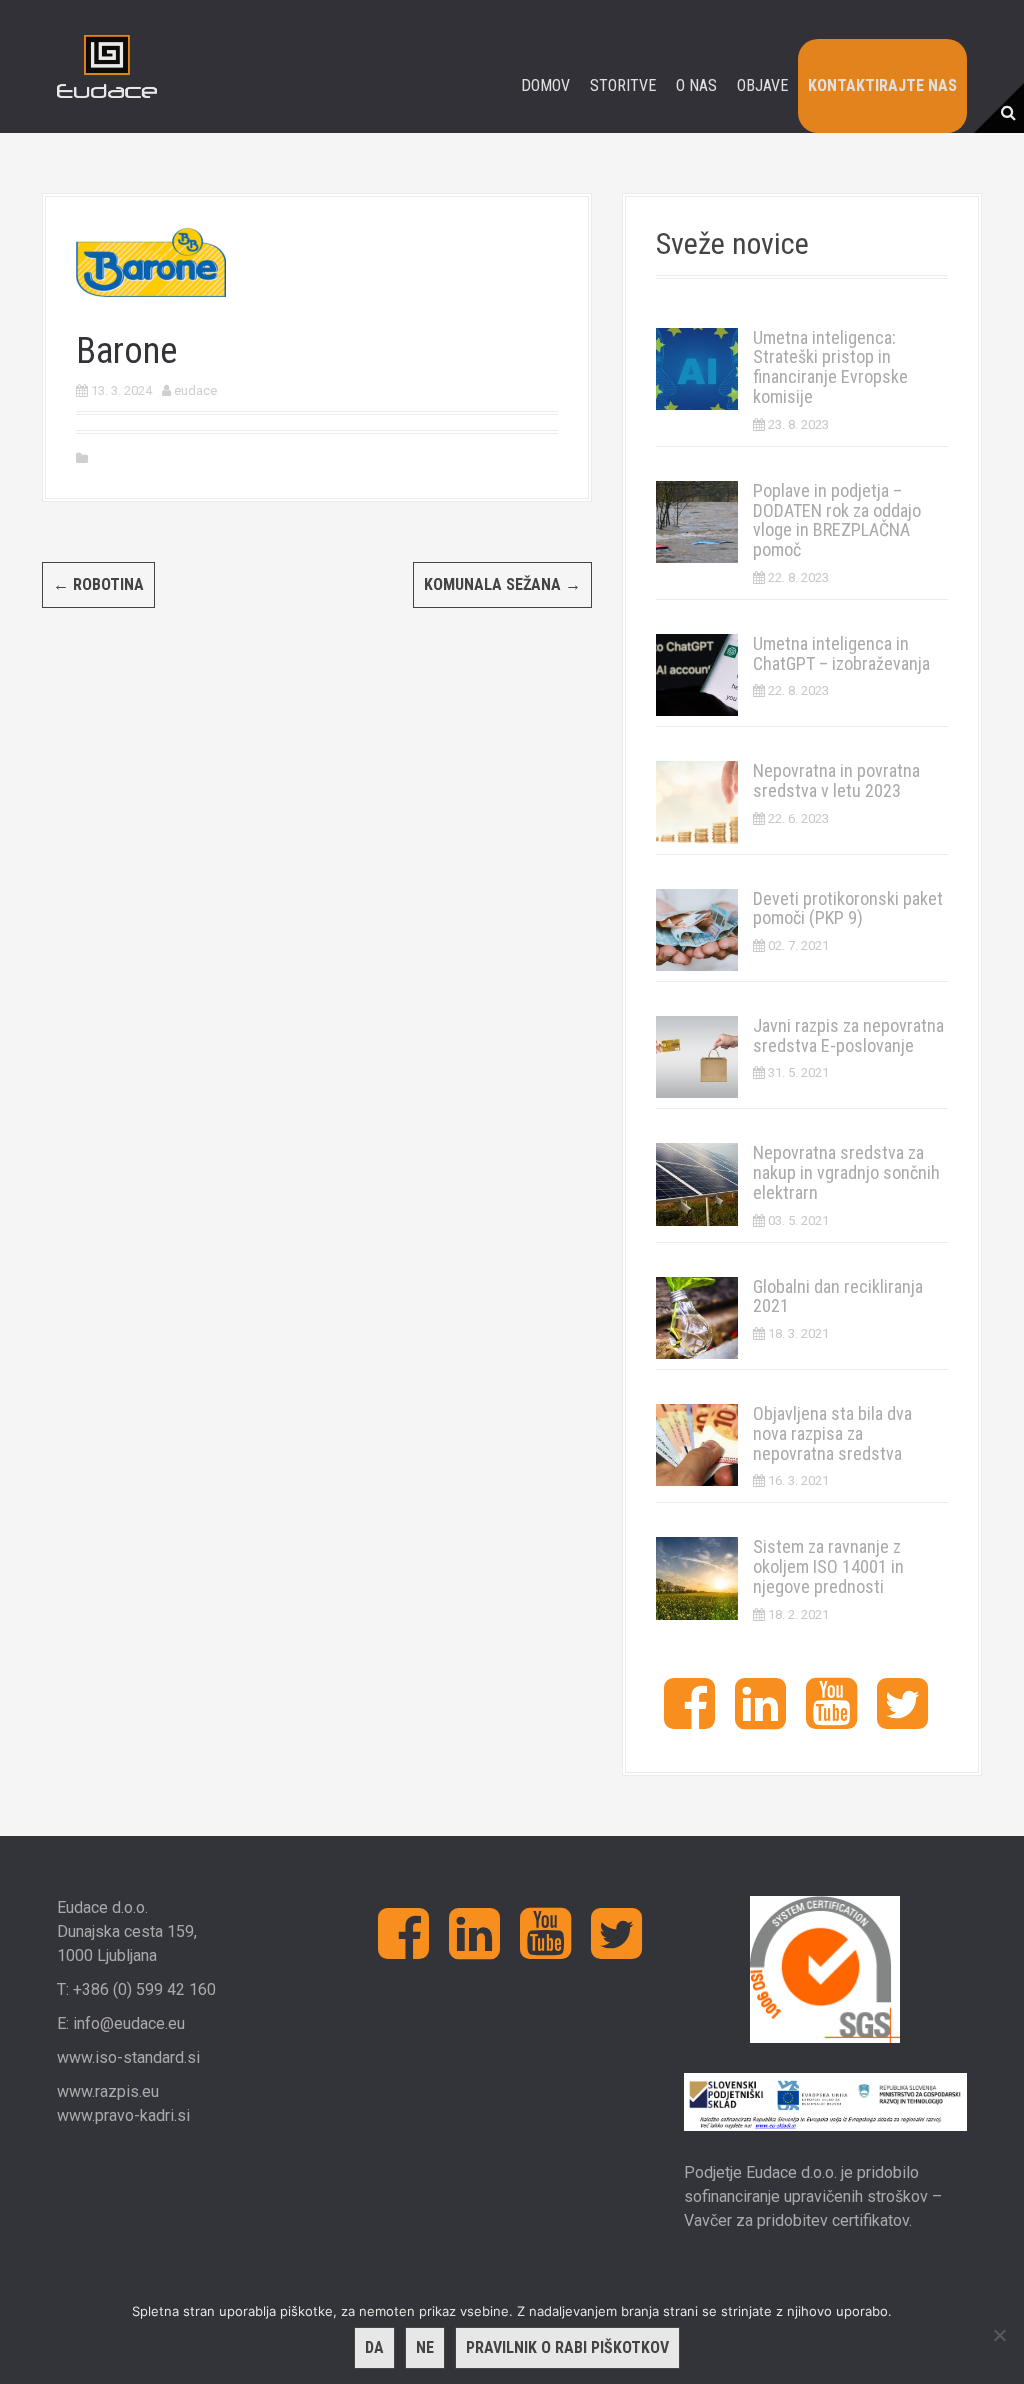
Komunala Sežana (502, 584)
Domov (545, 85)
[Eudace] (107, 65)
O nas (696, 85)
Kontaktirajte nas (882, 85)
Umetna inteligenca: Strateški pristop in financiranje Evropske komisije (830, 367)
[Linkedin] (760, 1719)
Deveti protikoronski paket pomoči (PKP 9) (848, 908)
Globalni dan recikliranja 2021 (838, 1296)
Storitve (623, 85)
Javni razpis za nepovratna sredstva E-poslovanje (848, 1035)
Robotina (98, 584)
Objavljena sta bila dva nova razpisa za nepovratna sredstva (832, 1433)
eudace (195, 390)
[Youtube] (831, 1719)
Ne (425, 2347)
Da (374, 2347)
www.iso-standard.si (128, 2057)
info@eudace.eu (129, 2023)
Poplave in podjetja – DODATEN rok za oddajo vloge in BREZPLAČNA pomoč (837, 520)
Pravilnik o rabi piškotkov (567, 2347)
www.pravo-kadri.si (123, 2115)
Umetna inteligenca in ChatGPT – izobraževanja (841, 653)
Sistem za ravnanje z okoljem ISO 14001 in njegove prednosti (828, 1566)
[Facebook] (689, 1719)
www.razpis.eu (108, 2091)
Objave (762, 85)
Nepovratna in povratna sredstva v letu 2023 (836, 780)
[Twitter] (902, 1719)
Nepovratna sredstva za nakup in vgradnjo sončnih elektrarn (846, 1172)
